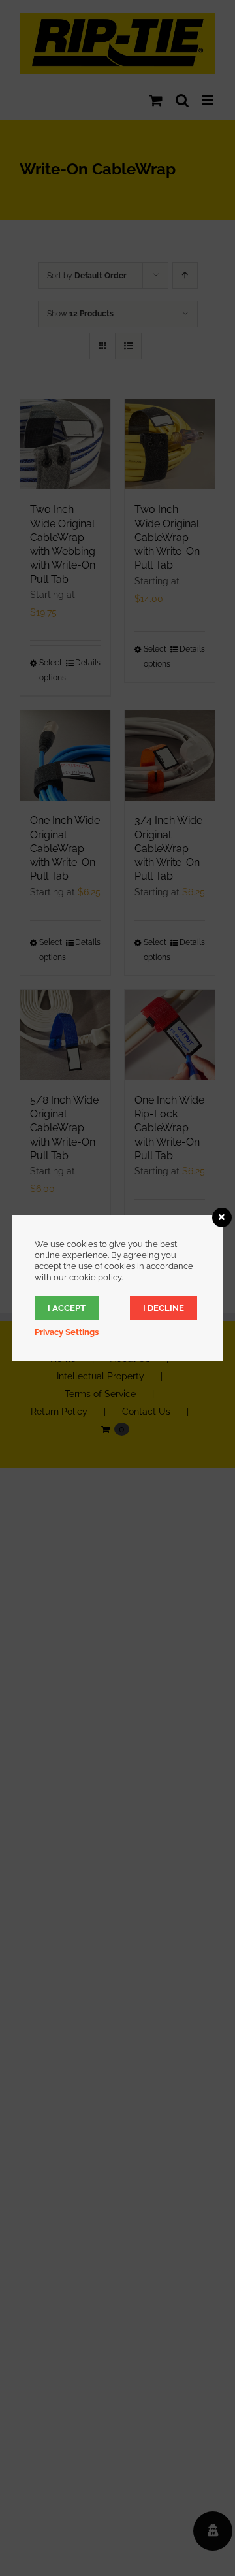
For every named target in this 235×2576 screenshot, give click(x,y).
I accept (67, 1308)
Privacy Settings (67, 1332)
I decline (164, 1308)
